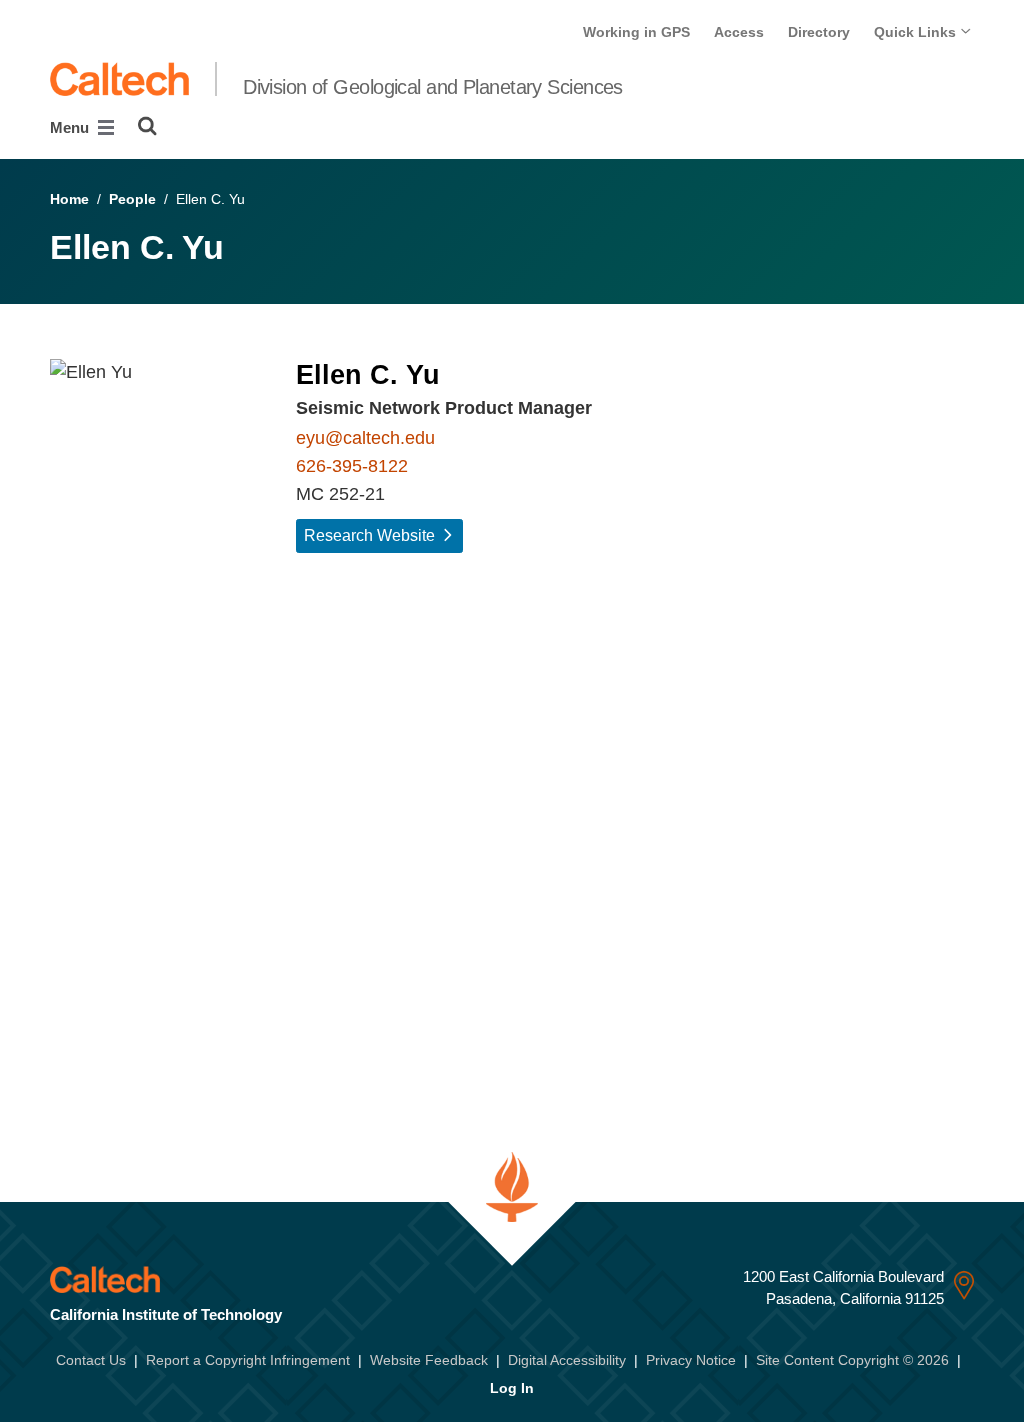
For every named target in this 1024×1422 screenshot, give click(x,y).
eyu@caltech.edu (365, 438)
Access (739, 32)
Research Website (369, 535)
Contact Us (91, 1360)
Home (69, 199)
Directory (819, 32)
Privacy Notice (691, 1360)
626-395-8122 (352, 466)
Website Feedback (429, 1360)
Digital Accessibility (567, 1360)
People (132, 199)
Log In (512, 1388)
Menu (71, 127)
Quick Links (917, 32)
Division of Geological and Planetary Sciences (433, 87)
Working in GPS (636, 32)
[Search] (147, 126)
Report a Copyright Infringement (248, 1360)
